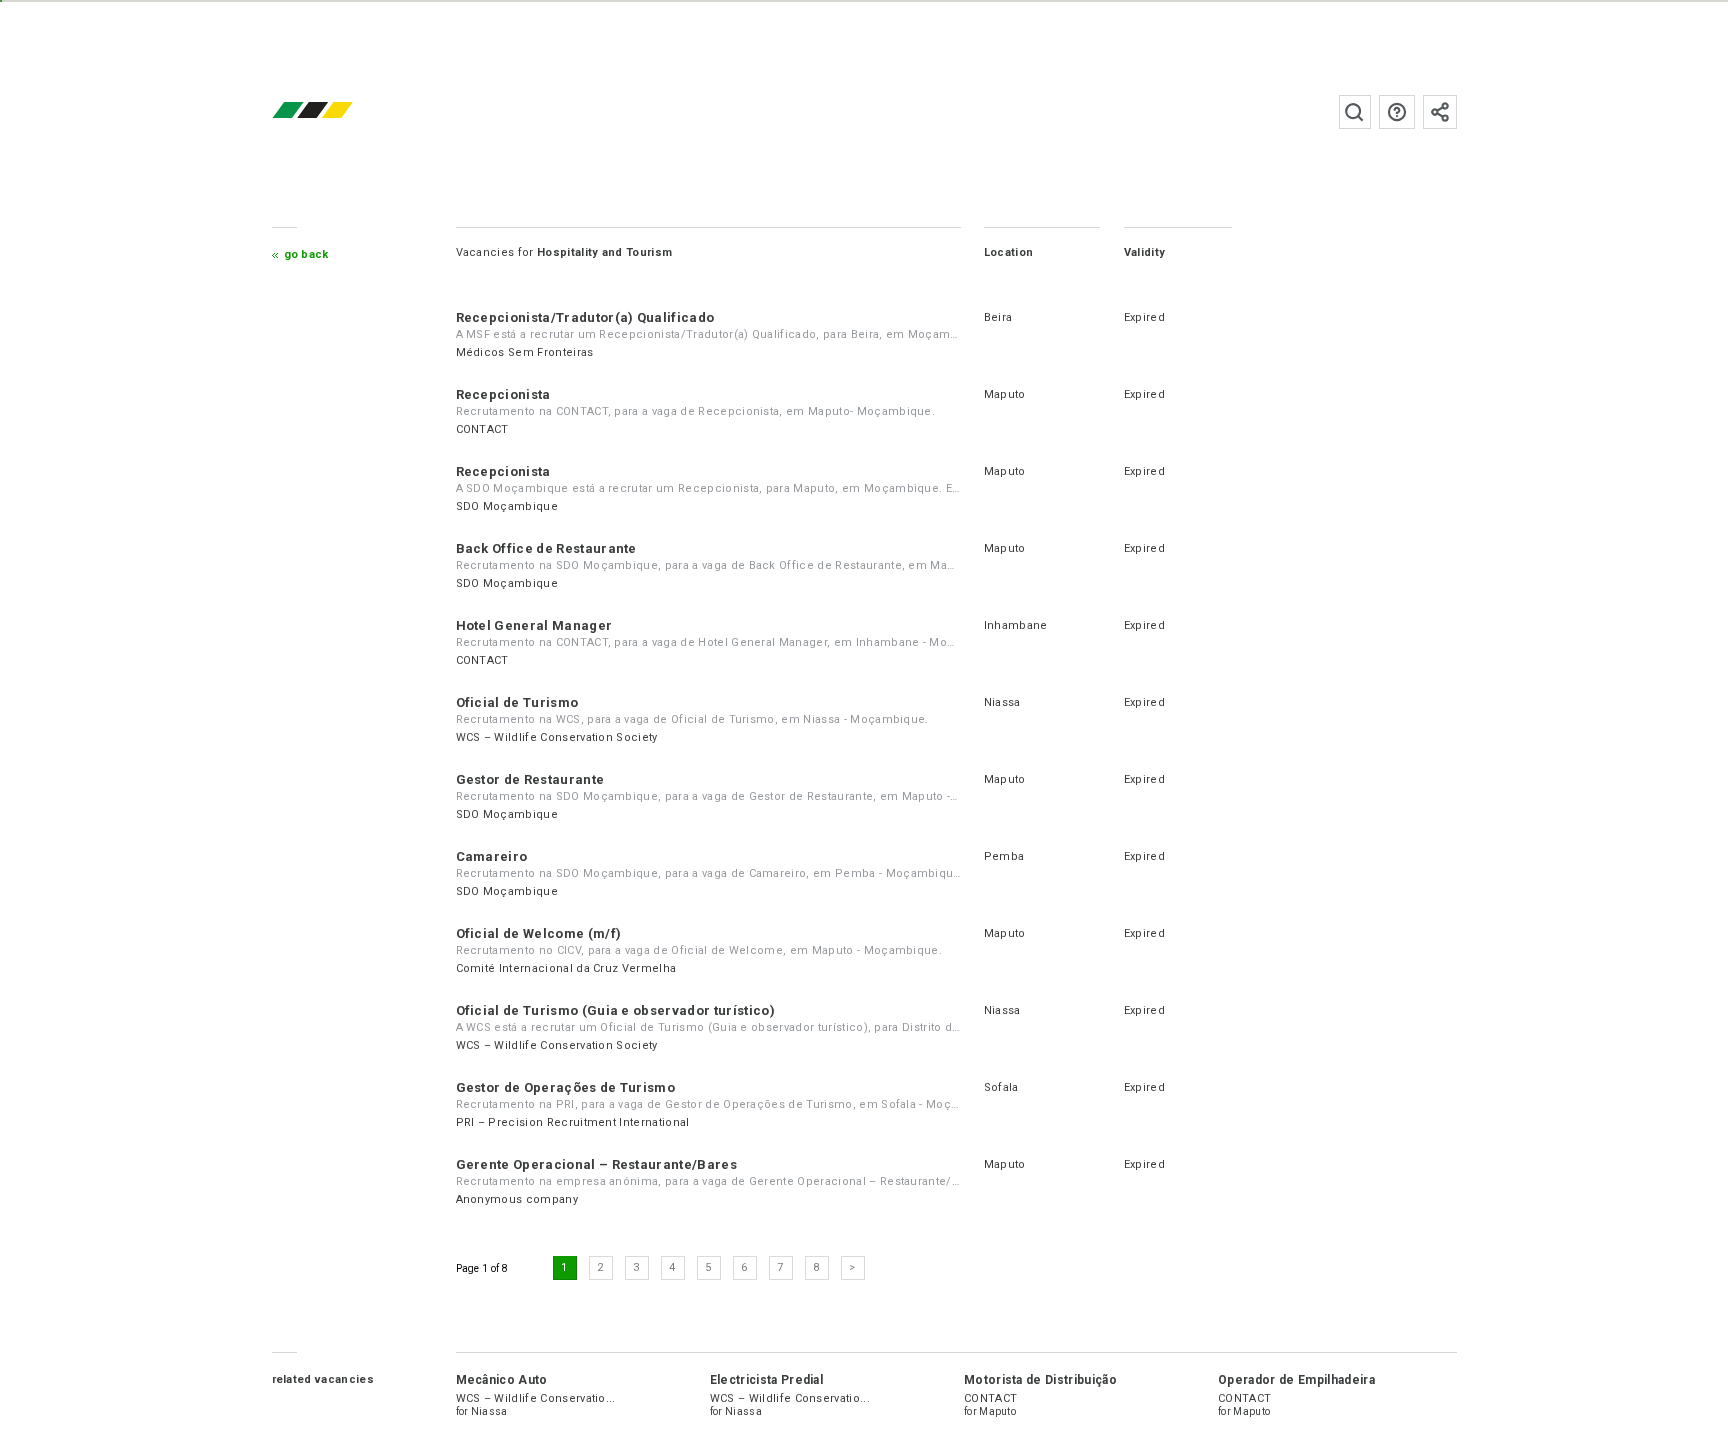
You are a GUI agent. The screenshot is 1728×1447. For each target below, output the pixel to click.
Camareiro (492, 856)
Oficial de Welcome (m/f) (539, 933)
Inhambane (1016, 625)
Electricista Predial (766, 1380)
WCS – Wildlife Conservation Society (557, 737)
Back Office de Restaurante (546, 548)
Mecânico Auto (502, 1380)
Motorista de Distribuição (1040, 1380)
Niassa (1002, 702)
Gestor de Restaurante (530, 779)
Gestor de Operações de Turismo (566, 1087)
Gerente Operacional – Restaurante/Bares (596, 1164)
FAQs (1397, 112)
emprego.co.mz (342, 111)
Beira (998, 317)
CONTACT (482, 429)
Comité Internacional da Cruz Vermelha (566, 968)
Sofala (1001, 1087)
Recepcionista (503, 394)
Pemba (1004, 856)
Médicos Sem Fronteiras (525, 352)
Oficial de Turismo (517, 702)
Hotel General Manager (534, 625)
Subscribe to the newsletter (1440, 112)
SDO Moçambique (507, 506)
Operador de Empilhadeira (1296, 1380)
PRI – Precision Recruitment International (573, 1122)
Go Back (306, 254)
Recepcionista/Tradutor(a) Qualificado (585, 317)
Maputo (1005, 394)
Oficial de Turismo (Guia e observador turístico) (615, 1010)
